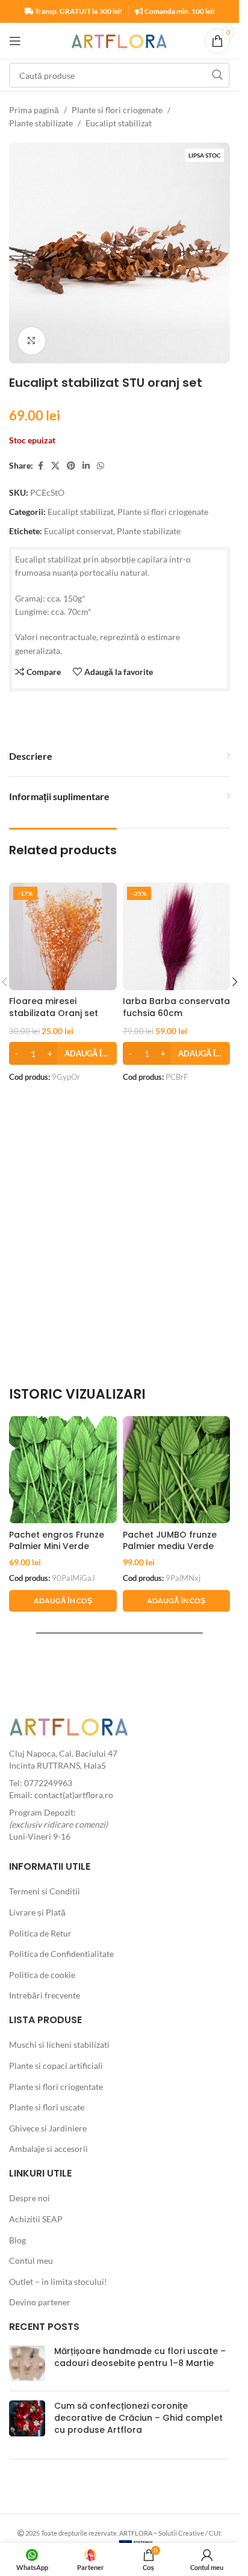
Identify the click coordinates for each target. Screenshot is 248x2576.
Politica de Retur (40, 1933)
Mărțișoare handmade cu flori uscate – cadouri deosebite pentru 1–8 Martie (140, 2357)
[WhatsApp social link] (101, 466)
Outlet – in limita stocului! (58, 2282)
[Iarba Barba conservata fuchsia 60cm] (177, 936)
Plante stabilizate (41, 123)
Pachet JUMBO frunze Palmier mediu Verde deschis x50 (170, 1546)
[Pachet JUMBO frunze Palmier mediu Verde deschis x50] (177, 1470)
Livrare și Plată (37, 1912)
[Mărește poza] (32, 341)
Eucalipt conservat (79, 531)
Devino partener (40, 2302)
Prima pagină (34, 110)
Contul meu (31, 2260)
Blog (17, 2240)
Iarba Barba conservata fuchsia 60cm (176, 1007)
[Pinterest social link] (71, 466)
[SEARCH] (217, 75)
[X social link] (55, 466)
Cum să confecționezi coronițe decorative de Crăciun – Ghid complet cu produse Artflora (138, 2417)
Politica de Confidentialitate (61, 1954)
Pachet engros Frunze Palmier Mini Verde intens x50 (57, 1546)
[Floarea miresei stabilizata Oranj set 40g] (63, 936)
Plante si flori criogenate (117, 110)
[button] (63, 1053)
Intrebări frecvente (45, 1995)
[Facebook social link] (40, 466)
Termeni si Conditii (45, 1891)
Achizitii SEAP (36, 2219)
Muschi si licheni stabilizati (59, 2044)
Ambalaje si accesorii (48, 2149)
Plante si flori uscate (47, 2107)
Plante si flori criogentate (56, 2087)
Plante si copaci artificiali (56, 2066)
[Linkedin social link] (86, 466)
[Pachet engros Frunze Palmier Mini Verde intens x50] (63, 1470)
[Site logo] (119, 40)
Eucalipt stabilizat (119, 123)
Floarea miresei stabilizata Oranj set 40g (54, 1013)
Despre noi (29, 2198)
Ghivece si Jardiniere (48, 2128)
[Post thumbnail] (27, 2364)
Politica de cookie (42, 1975)
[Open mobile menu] (15, 41)
